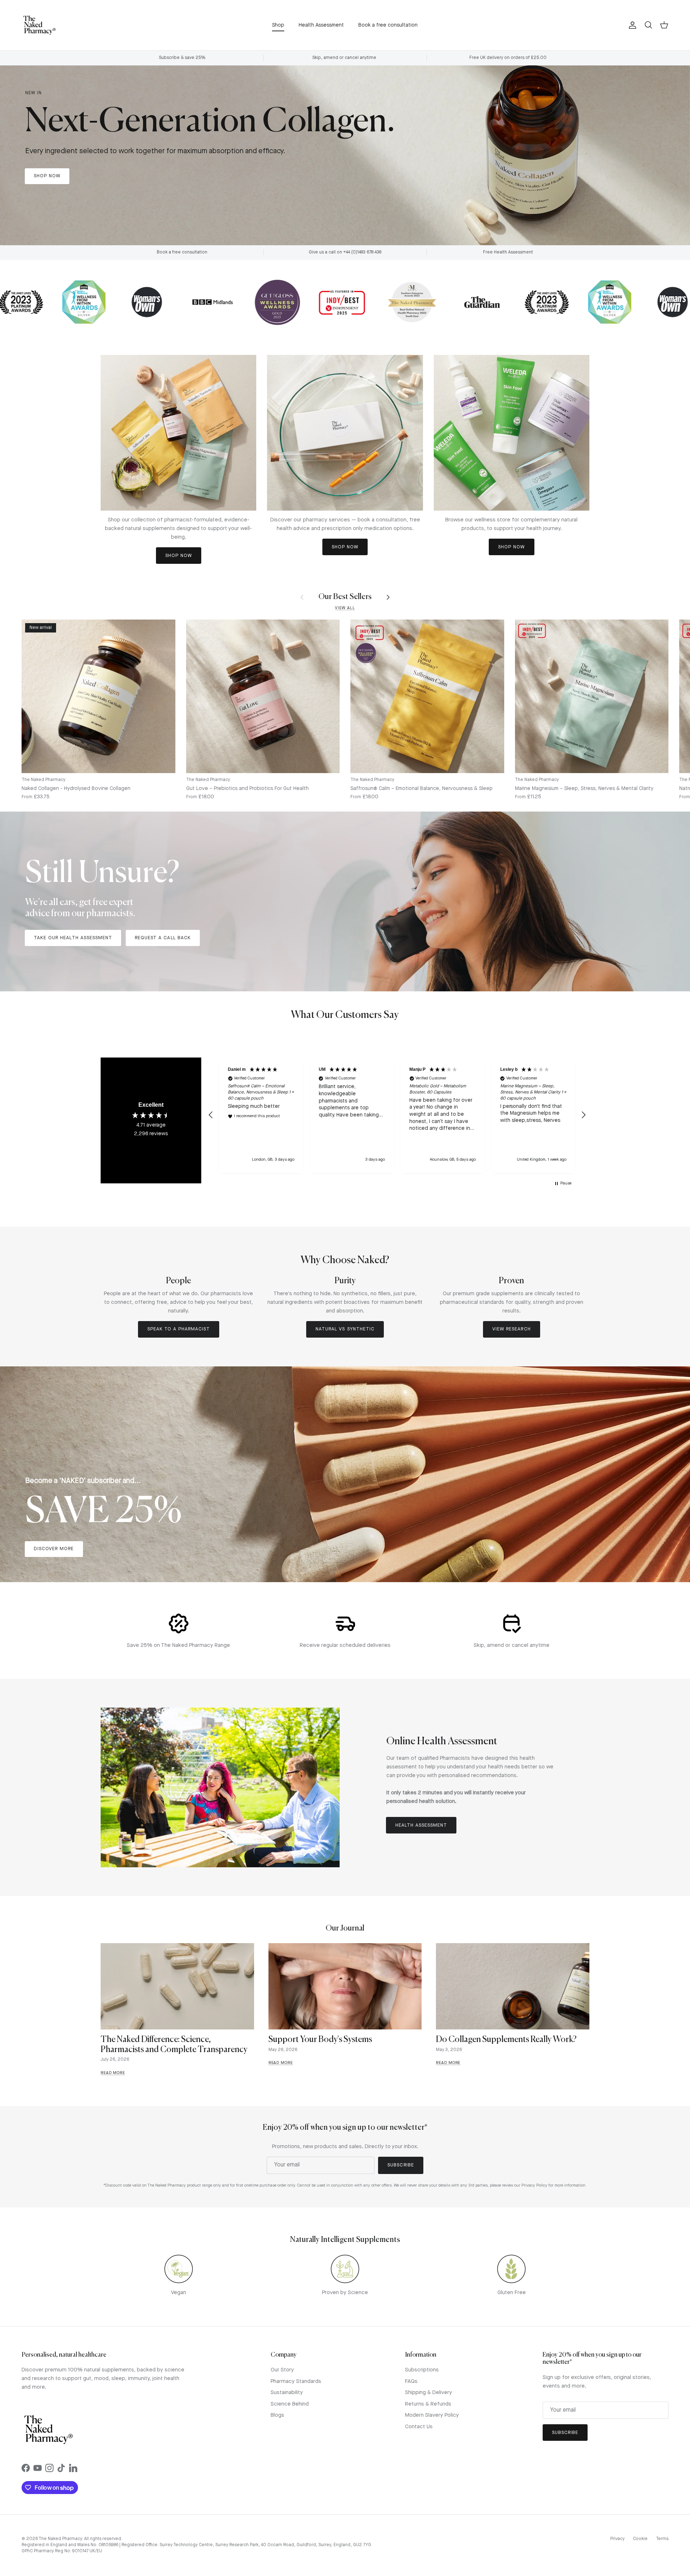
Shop (278, 25)
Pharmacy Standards (296, 2382)
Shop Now (47, 176)
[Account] (631, 25)
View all (345, 608)
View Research (512, 1329)
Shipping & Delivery (429, 2393)
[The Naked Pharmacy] (40, 25)
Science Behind (290, 2404)
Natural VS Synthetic (345, 1329)
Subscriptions (422, 2370)
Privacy (617, 2539)
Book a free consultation (388, 25)
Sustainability (287, 2393)
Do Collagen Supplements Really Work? (506, 2040)
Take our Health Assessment (73, 938)
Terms (662, 2539)
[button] (211, 1115)
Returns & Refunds (428, 2404)
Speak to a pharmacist (179, 1329)
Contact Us (419, 2427)
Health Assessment (321, 25)
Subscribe (401, 2165)
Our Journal (345, 1929)
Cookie (640, 2539)
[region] (397, 1115)
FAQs (411, 2382)
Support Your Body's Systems (320, 2040)
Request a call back (163, 938)
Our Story (282, 2370)
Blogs (277, 2415)
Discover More (54, 1549)
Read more (113, 2073)
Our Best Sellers (345, 597)
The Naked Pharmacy (60, 2539)
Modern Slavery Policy (432, 2415)
